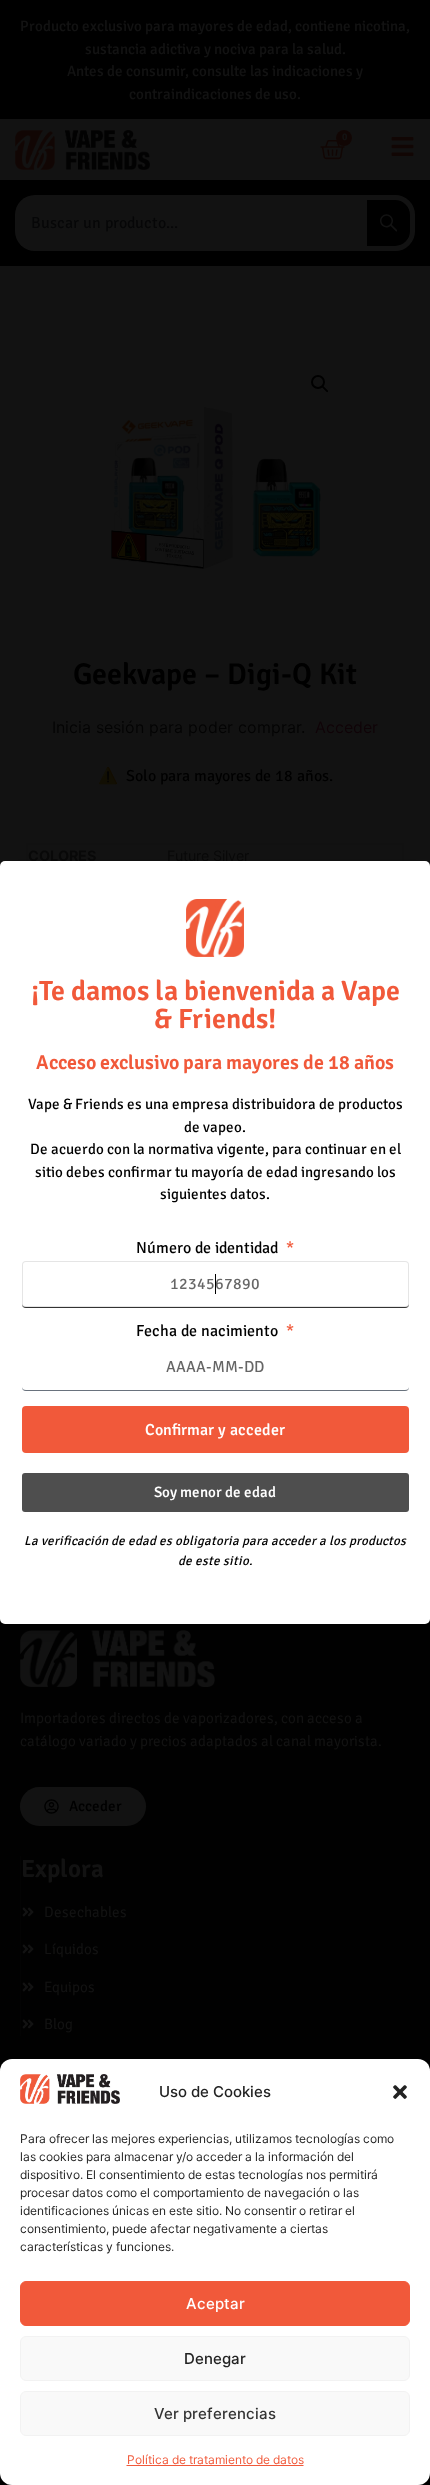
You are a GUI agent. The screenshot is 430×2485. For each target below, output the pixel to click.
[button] (400, 2092)
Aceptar (215, 2303)
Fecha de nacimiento (209, 1332)
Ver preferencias (215, 2413)
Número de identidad (209, 1249)
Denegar (215, 2358)
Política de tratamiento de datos (215, 2459)
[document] (215, 1242)
